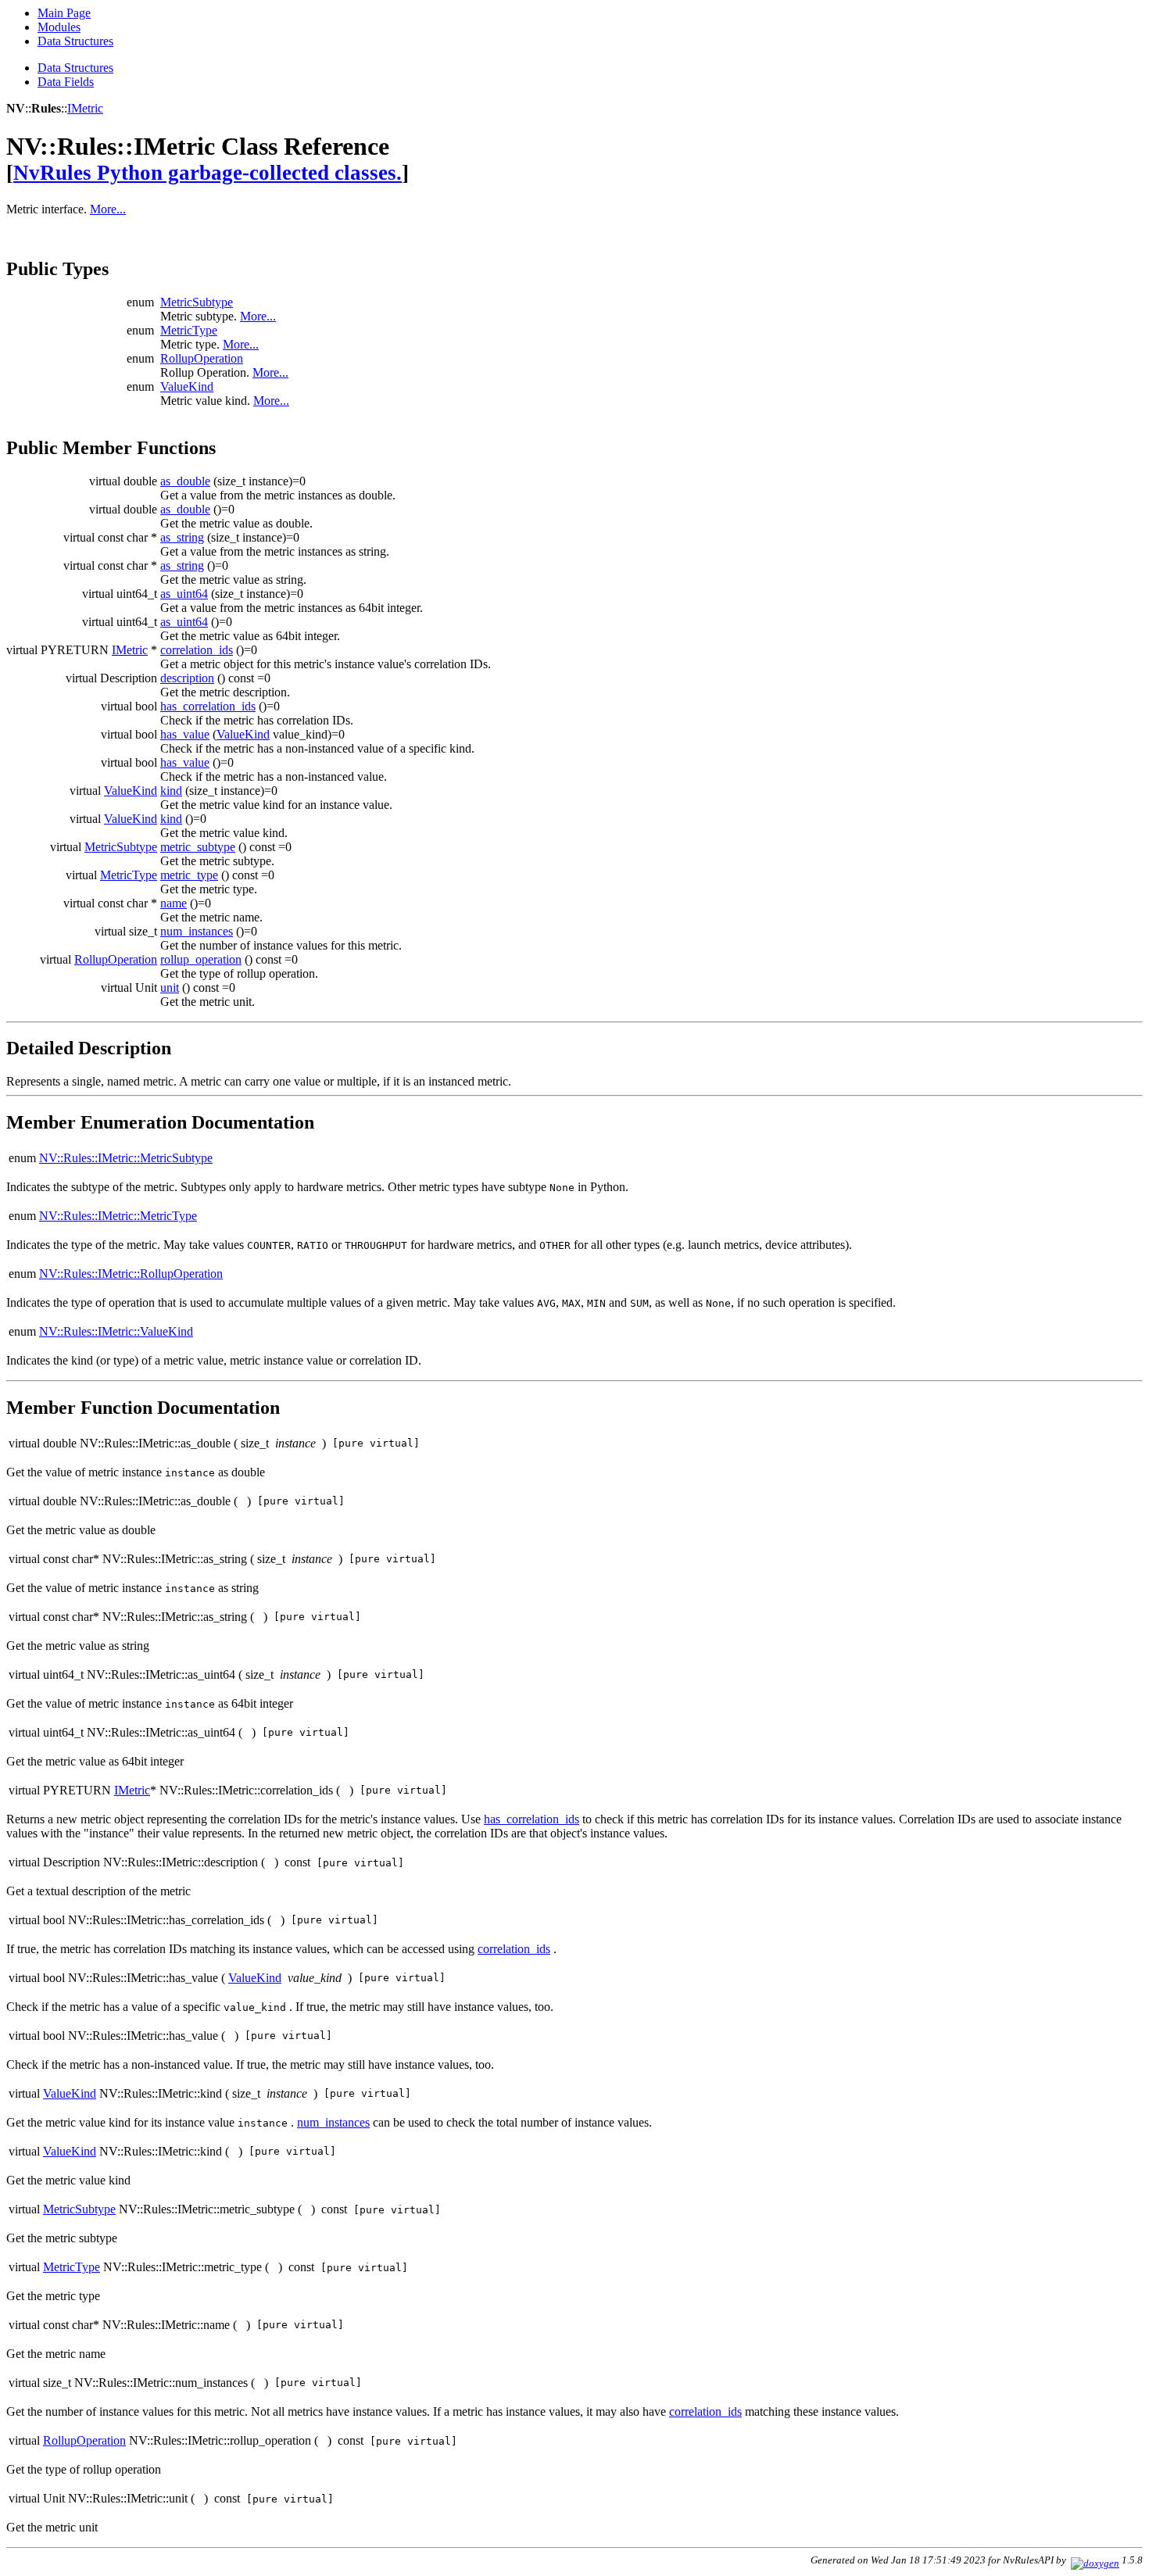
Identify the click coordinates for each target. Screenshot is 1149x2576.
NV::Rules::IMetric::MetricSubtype (126, 1158)
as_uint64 (184, 594)
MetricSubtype (197, 302)
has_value (185, 734)
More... (108, 209)
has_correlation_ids (208, 706)
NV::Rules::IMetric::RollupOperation (131, 1274)
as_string (182, 537)
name (174, 903)
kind (171, 791)
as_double (185, 481)
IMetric (85, 108)
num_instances (197, 931)
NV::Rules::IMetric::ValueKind (116, 1331)
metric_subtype (198, 847)
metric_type (189, 875)
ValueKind (187, 386)
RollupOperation (202, 358)
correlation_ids (197, 650)
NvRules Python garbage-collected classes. (208, 173)
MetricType (189, 330)
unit (170, 987)
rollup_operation (201, 959)
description (187, 678)
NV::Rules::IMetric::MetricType (118, 1216)
